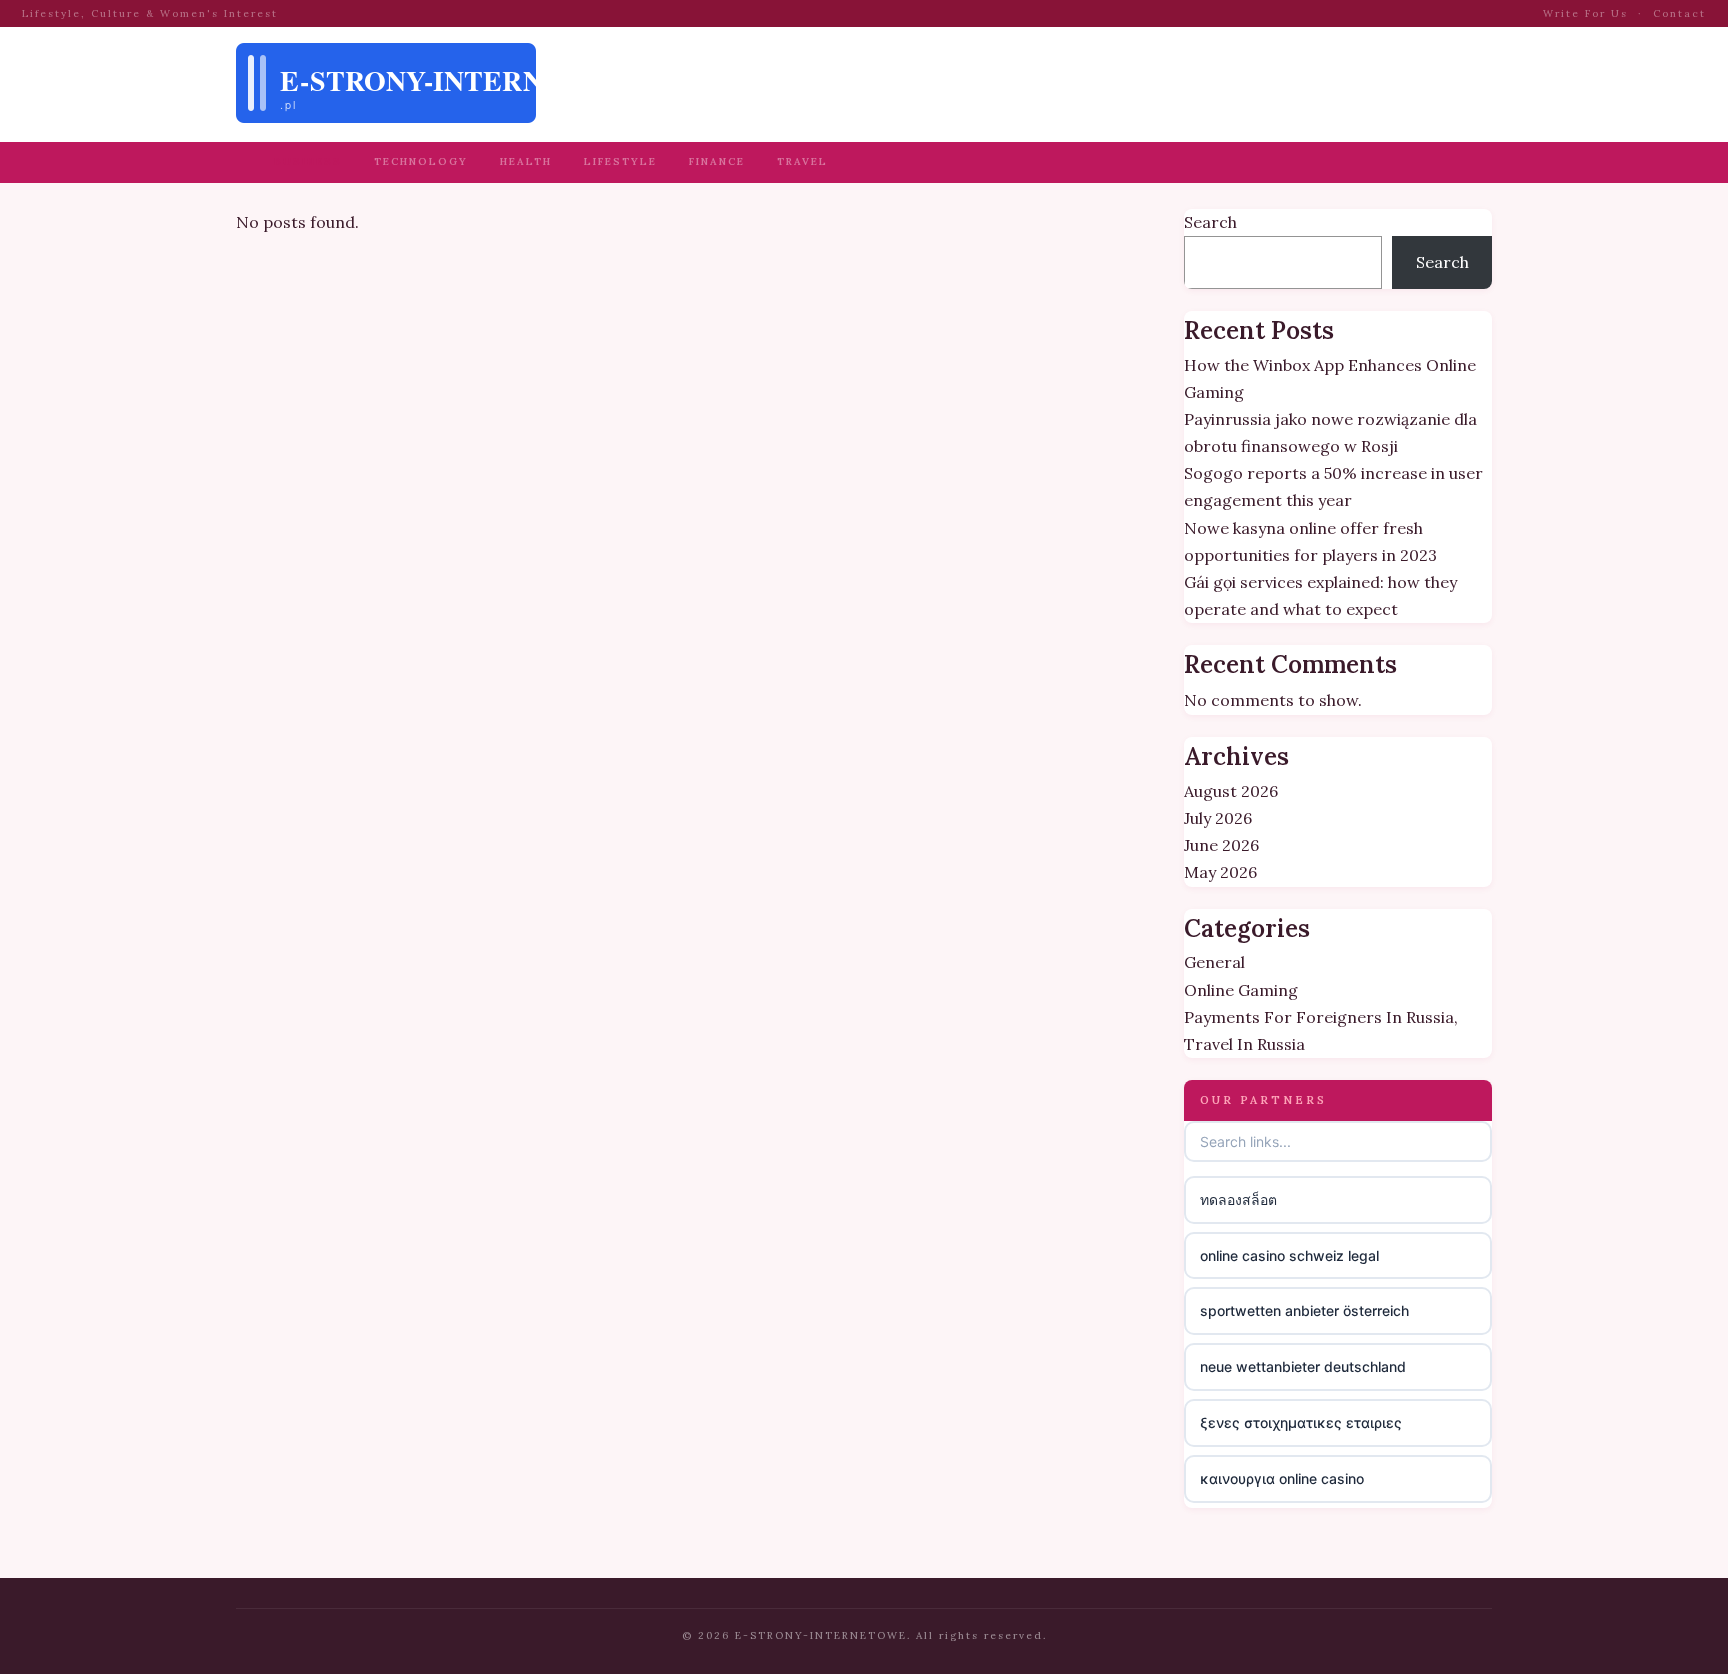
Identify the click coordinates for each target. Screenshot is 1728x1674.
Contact (1679, 13)
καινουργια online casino (1282, 1478)
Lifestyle (620, 161)
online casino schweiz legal (1289, 1255)
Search (1210, 222)
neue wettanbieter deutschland (1303, 1366)
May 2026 (1220, 872)
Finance (717, 161)
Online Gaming (1241, 990)
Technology (421, 161)
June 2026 (1221, 845)
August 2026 (1231, 791)
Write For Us (1585, 13)
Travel (802, 161)
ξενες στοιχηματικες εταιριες (1301, 1422)
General (1214, 962)
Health (526, 161)
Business (308, 161)
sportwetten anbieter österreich (1304, 1310)
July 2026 (1218, 818)
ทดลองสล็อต (1238, 1199)
